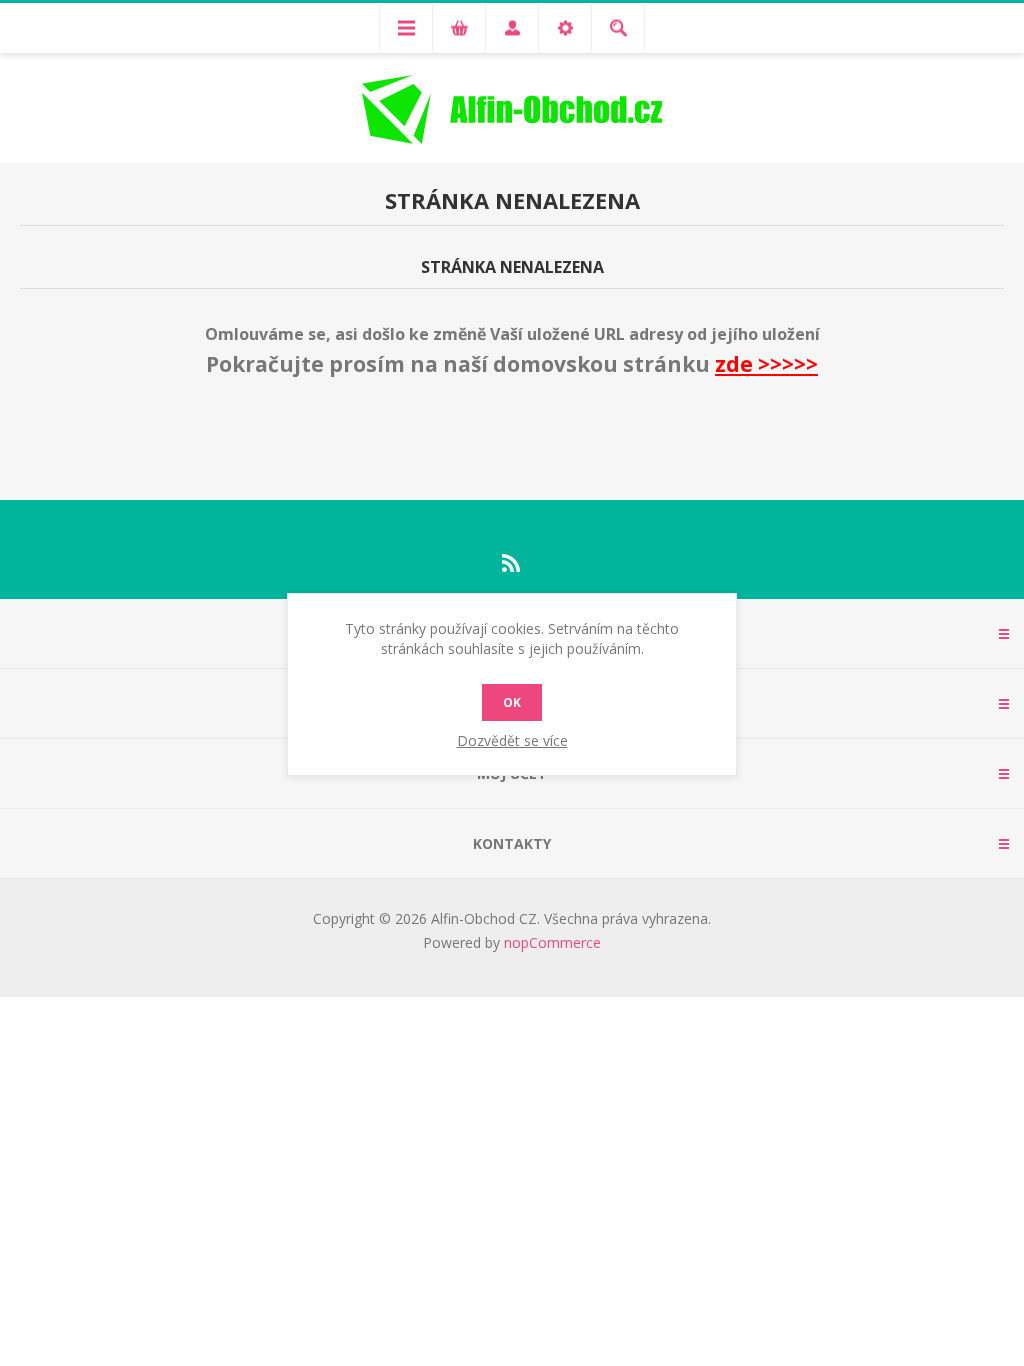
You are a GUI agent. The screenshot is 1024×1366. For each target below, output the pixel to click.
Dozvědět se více (512, 740)
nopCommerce (552, 942)
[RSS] (512, 563)
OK (512, 702)
